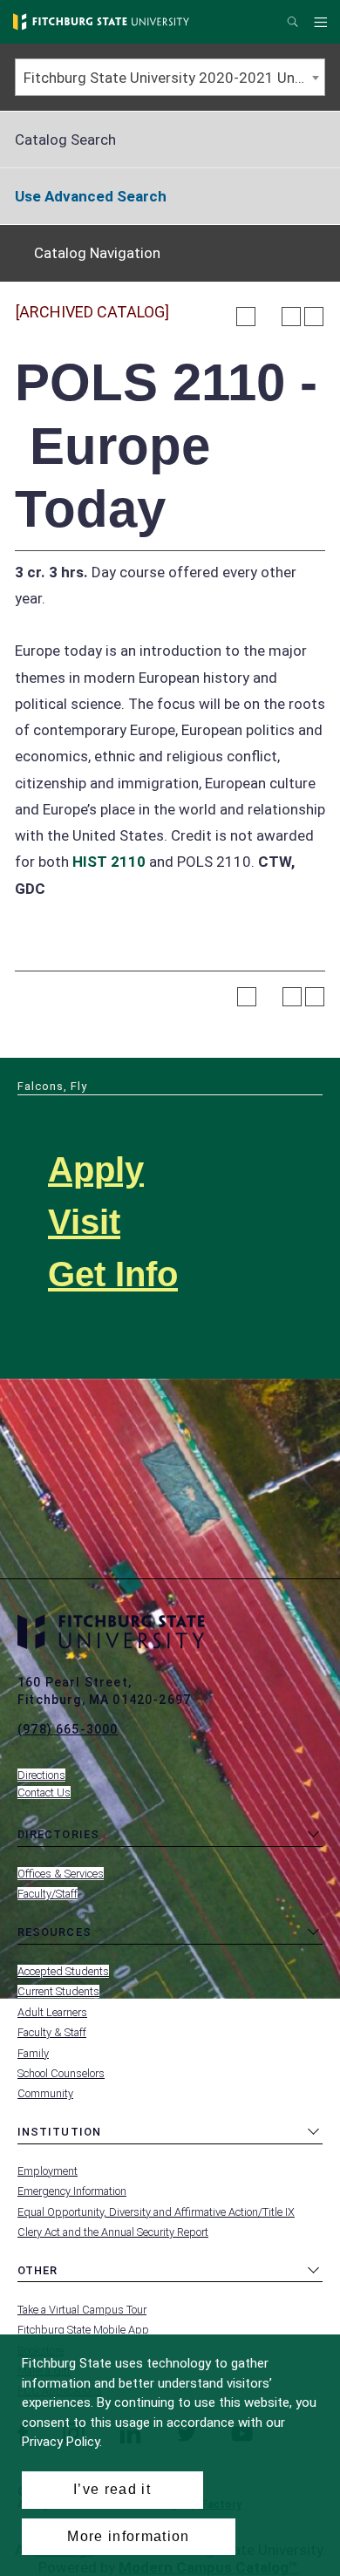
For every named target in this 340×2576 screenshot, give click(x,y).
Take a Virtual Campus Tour (82, 2310)
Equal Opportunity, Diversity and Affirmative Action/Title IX (156, 2212)
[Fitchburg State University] (101, 22)
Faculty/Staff (48, 1894)
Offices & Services (61, 1874)
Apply (96, 1169)
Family (33, 2053)
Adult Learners (52, 2012)
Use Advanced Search (91, 196)
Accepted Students (63, 1971)
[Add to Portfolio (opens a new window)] (246, 317)
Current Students (58, 1991)
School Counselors (61, 2073)
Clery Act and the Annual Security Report (113, 2232)
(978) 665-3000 (68, 1729)
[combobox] (170, 77)
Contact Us (44, 1792)
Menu (323, 23)
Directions (41, 1775)
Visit (84, 1222)
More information (128, 2536)
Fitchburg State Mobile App (83, 2330)
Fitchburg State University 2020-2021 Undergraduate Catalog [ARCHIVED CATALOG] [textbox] (174, 78)
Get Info (113, 1274)
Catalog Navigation (97, 253)
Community (45, 2093)
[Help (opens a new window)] (314, 317)
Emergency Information (72, 2191)
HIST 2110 (109, 862)
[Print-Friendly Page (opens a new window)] (291, 317)
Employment (48, 2171)
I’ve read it (112, 2489)
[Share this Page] (269, 317)
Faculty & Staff (52, 2032)
